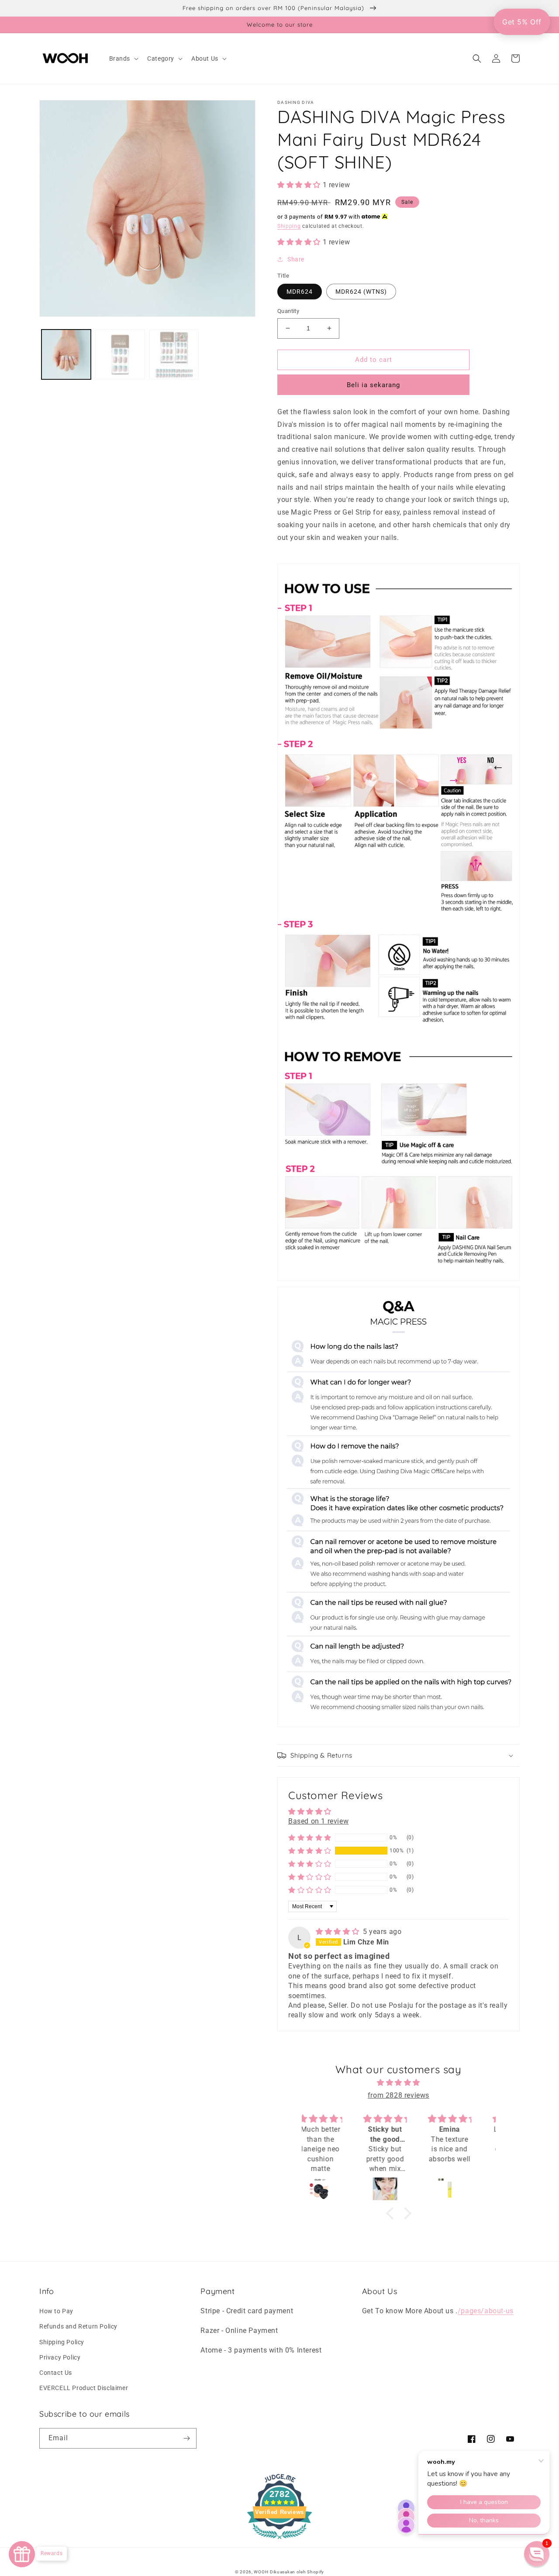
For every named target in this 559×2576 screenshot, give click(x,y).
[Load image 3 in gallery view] (174, 354)
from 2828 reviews (399, 2095)
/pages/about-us (486, 2311)
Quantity (288, 311)
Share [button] (296, 259)
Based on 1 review (318, 1821)
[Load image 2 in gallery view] (120, 354)
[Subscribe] (186, 2438)
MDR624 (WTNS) (361, 292)
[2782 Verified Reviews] (279, 2540)
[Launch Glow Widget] (22, 2554)
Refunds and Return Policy (78, 2326)
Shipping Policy (62, 2342)
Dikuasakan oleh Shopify (297, 2572)
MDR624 (300, 292)
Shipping (289, 226)
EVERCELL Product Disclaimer (84, 2388)
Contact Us (56, 2373)
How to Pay (56, 2311)
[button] (123, 58)
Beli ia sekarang (373, 385)
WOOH (261, 2572)
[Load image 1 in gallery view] (66, 354)
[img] (338, 1932)
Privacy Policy (60, 2357)
